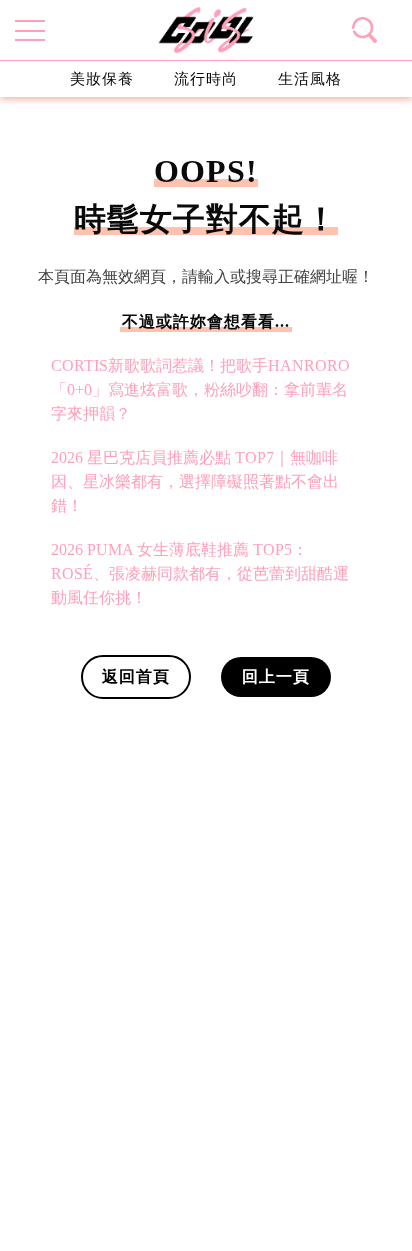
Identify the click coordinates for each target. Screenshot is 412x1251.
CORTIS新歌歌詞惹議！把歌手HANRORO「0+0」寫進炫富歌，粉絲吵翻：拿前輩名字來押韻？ (200, 389)
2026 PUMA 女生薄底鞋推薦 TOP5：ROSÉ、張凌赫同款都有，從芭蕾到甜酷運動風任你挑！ (200, 573)
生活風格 (310, 78)
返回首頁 (136, 676)
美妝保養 (102, 78)
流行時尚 (206, 78)
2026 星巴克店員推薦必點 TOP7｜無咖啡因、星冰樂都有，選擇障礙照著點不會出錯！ (195, 481)
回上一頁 (276, 676)
